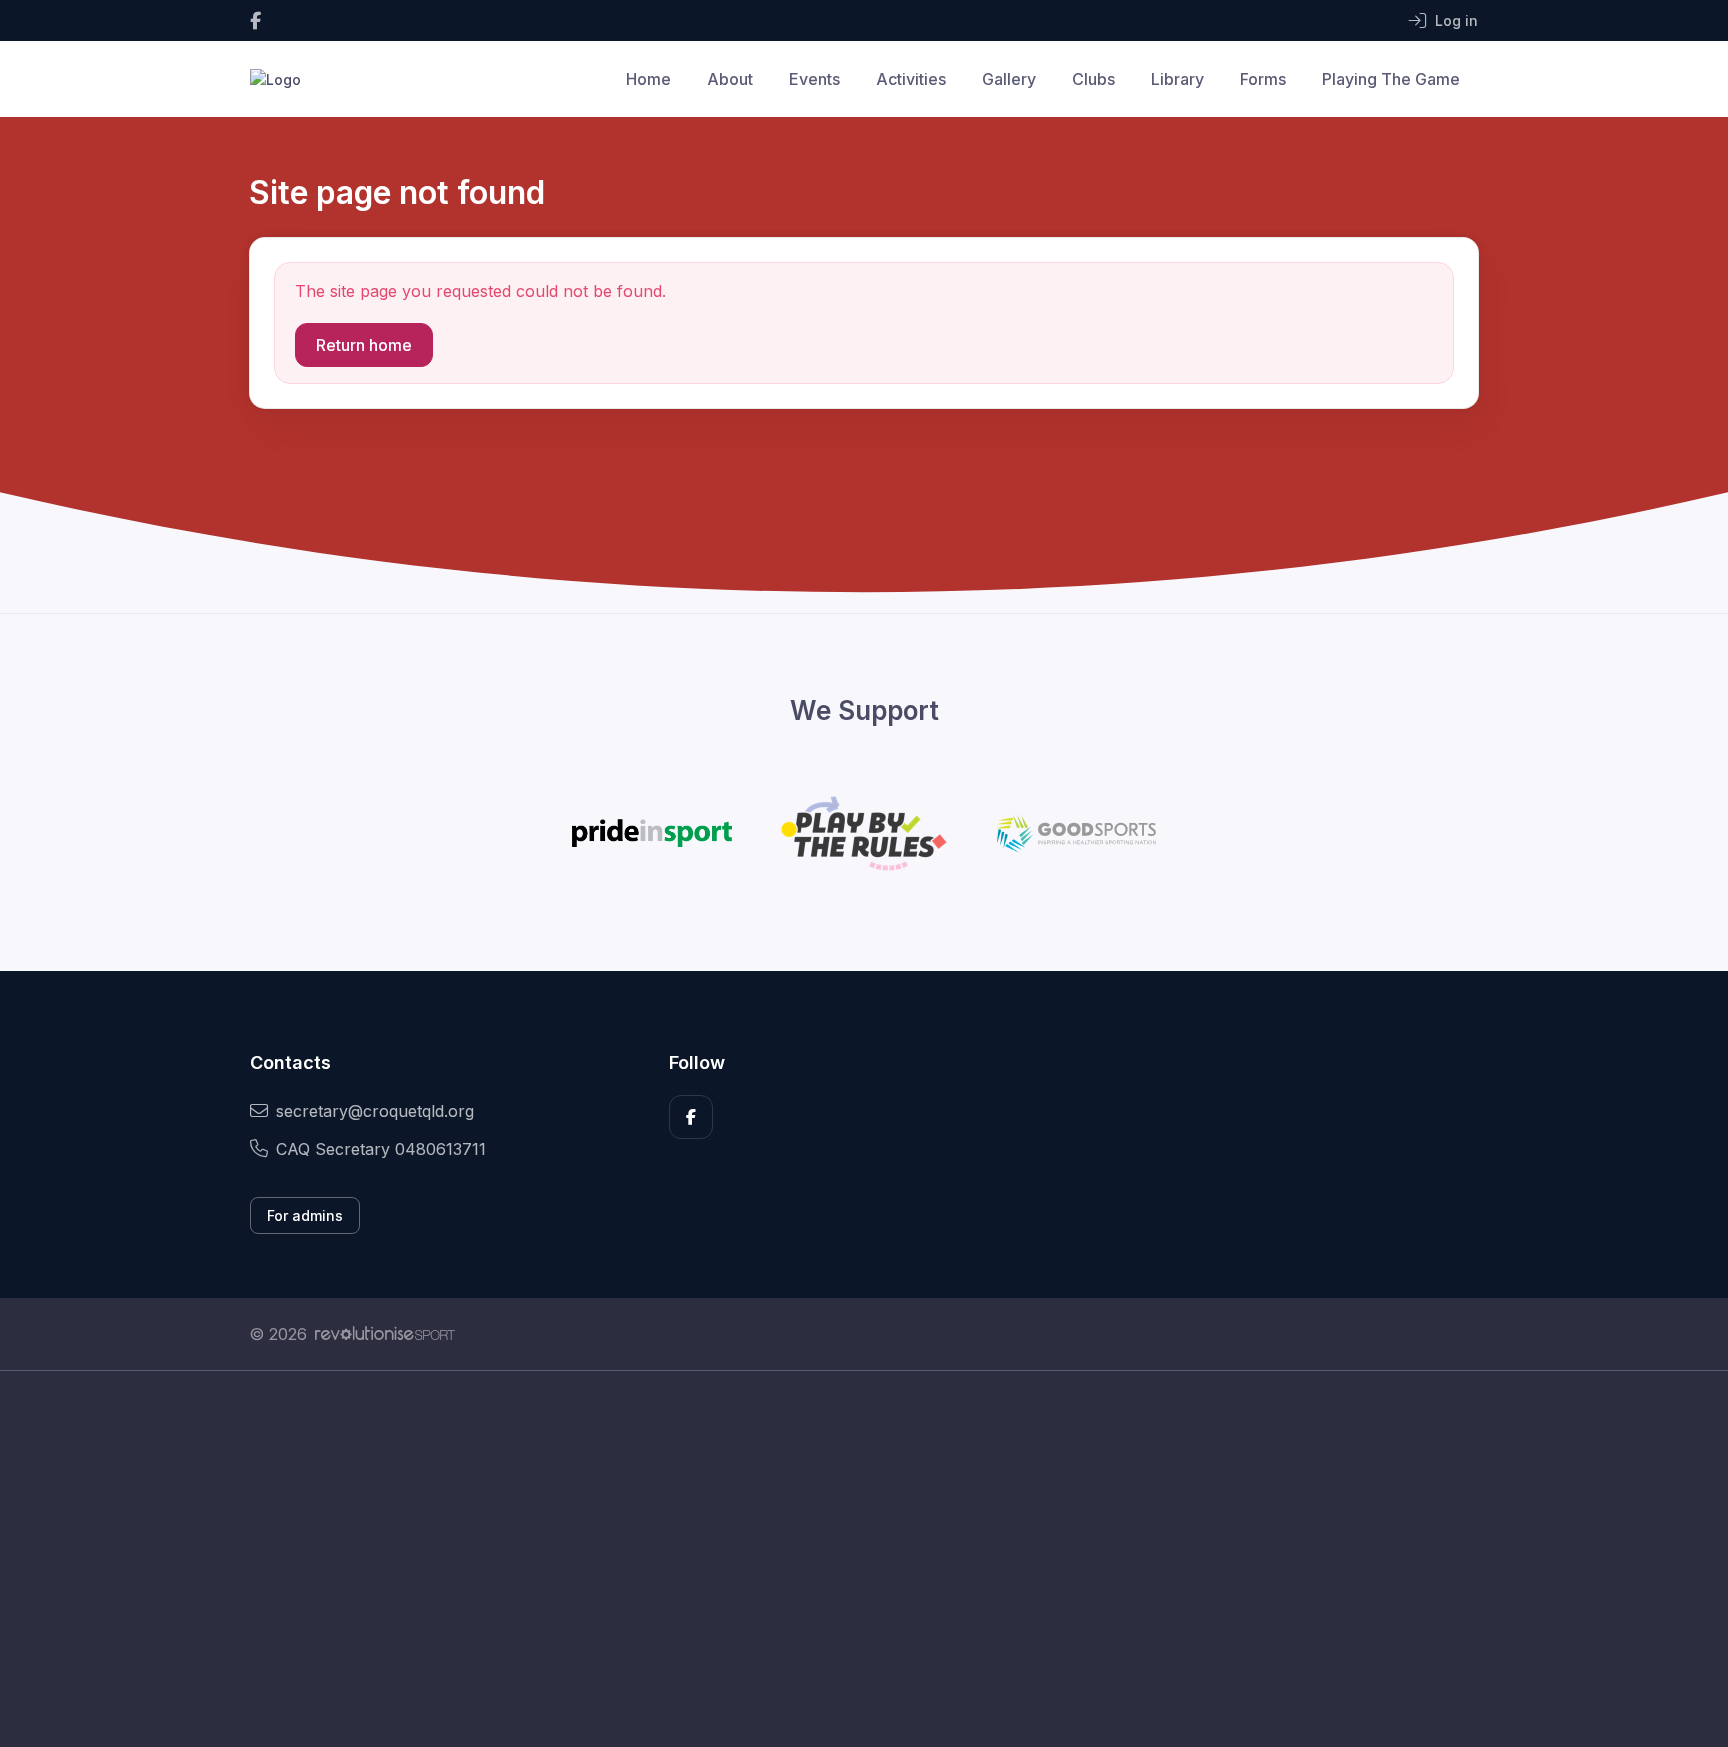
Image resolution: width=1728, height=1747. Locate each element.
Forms (1263, 79)
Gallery (1009, 79)
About (730, 79)
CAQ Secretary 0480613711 (381, 1149)
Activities (911, 79)
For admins (305, 1215)
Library (1177, 79)
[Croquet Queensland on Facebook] (255, 20)
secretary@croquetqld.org (375, 1111)
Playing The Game (1391, 79)
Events (814, 79)
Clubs (1093, 79)
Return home (364, 345)
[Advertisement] (849, 1559)
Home (648, 79)
